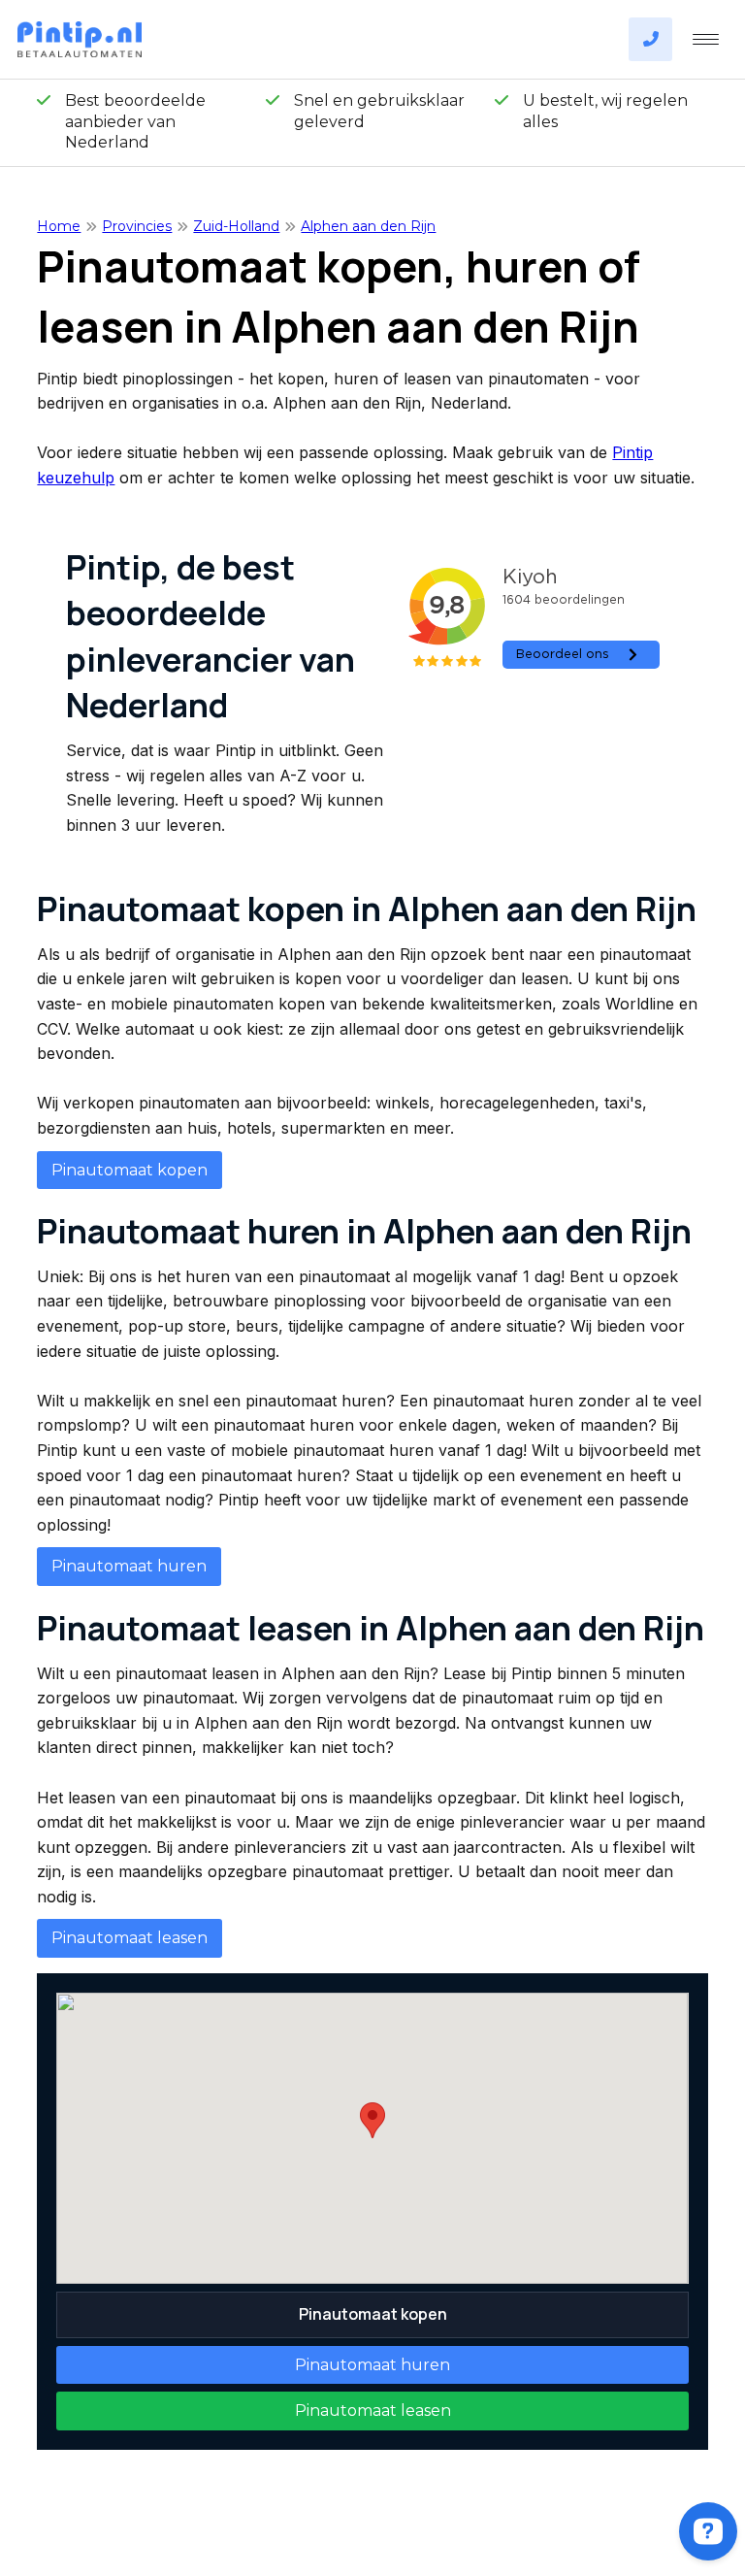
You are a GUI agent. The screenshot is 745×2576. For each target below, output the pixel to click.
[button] (372, 2120)
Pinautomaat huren (129, 1566)
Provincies (137, 226)
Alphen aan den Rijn (368, 226)
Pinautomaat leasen (130, 1938)
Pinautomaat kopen (130, 1170)
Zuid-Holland (236, 226)
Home (59, 226)
